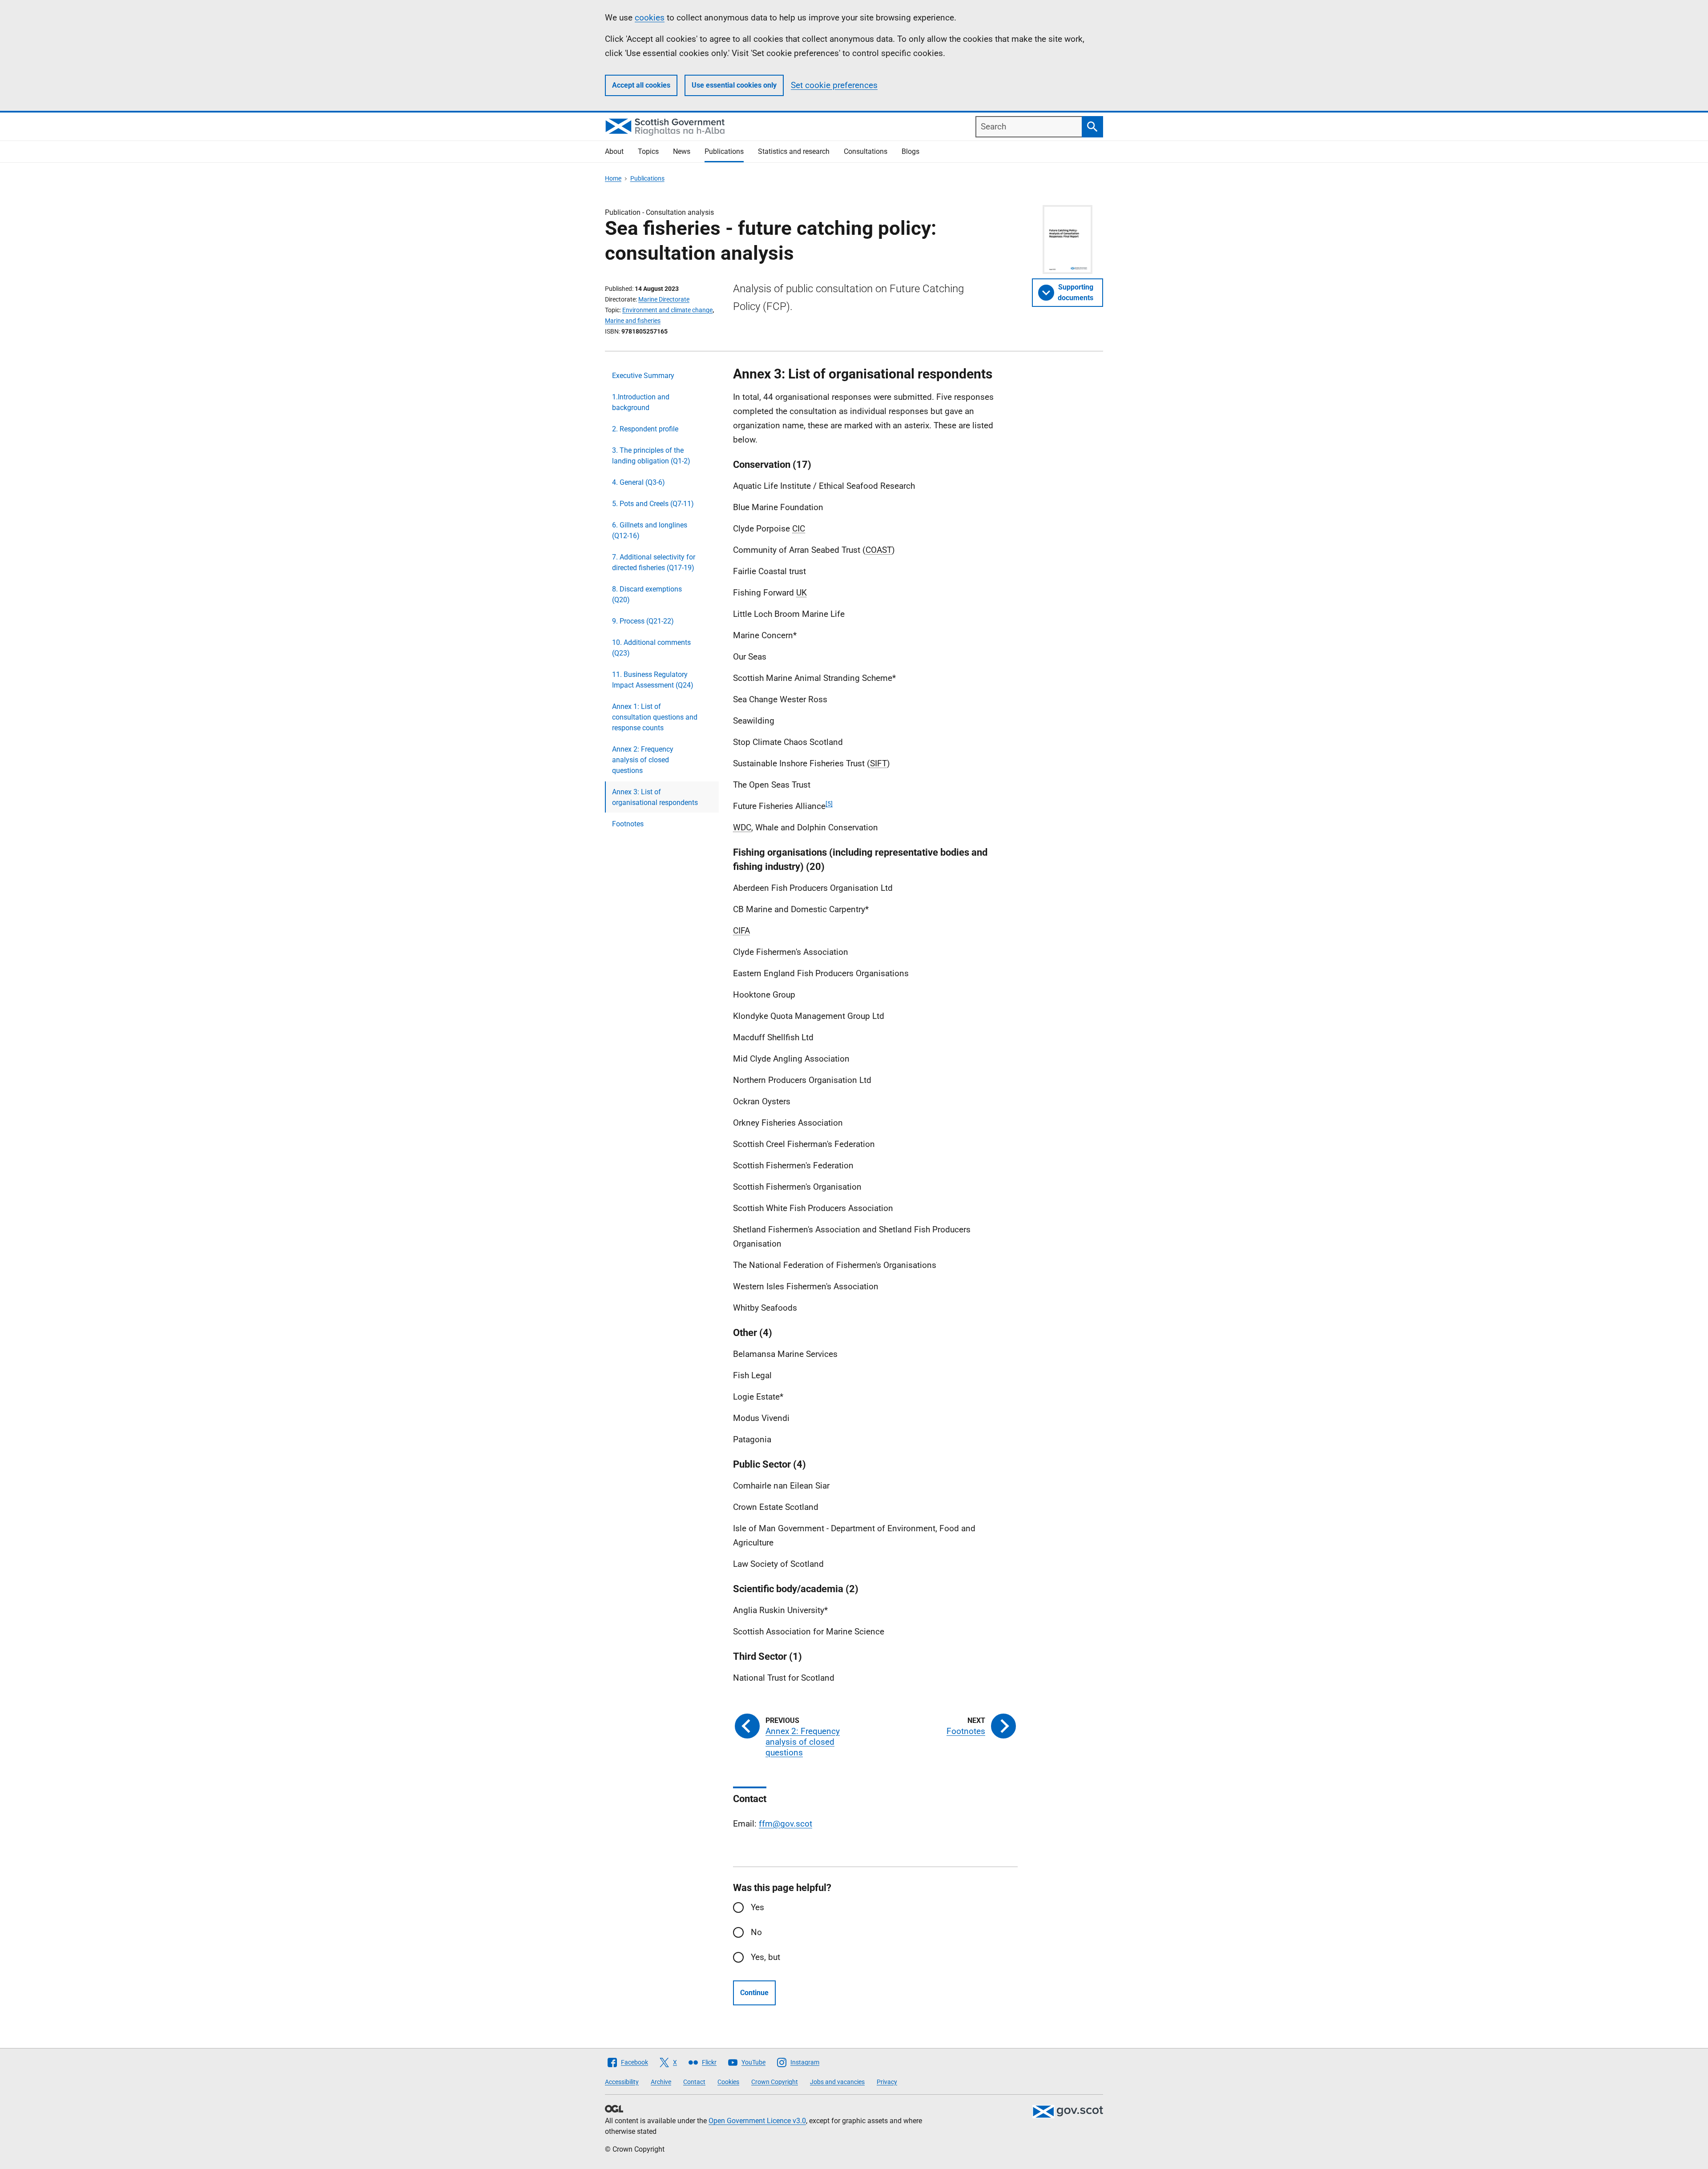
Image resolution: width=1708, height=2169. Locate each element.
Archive (661, 2082)
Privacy (887, 2082)
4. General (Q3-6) (638, 482)
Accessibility (622, 2082)
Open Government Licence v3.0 (757, 2121)
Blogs (910, 151)
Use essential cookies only (734, 85)
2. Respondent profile (645, 429)
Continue (754, 1993)
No (756, 1932)
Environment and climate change (667, 310)
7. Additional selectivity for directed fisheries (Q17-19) (654, 562)
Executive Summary (643, 376)
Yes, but (765, 1957)
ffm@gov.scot (786, 1824)
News (682, 151)
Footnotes (628, 824)
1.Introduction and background (641, 402)
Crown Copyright (775, 2082)
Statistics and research (794, 151)
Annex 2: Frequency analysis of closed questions (643, 760)
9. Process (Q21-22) (643, 621)
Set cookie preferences (834, 85)
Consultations (866, 151)
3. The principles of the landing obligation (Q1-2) (651, 456)
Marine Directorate (664, 299)
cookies (650, 18)
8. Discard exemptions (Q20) (647, 594)
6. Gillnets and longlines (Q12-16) (650, 530)
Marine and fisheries (633, 321)
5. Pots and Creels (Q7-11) (653, 504)
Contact (694, 2082)
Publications (724, 151)
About (614, 151)
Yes (757, 1907)
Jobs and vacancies (837, 2082)
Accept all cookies (641, 85)
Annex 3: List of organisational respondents (655, 797)
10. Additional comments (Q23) (651, 648)
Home (613, 178)
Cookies (728, 2082)
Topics (648, 151)
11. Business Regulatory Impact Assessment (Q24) (653, 680)
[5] (829, 804)
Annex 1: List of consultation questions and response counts (655, 717)
